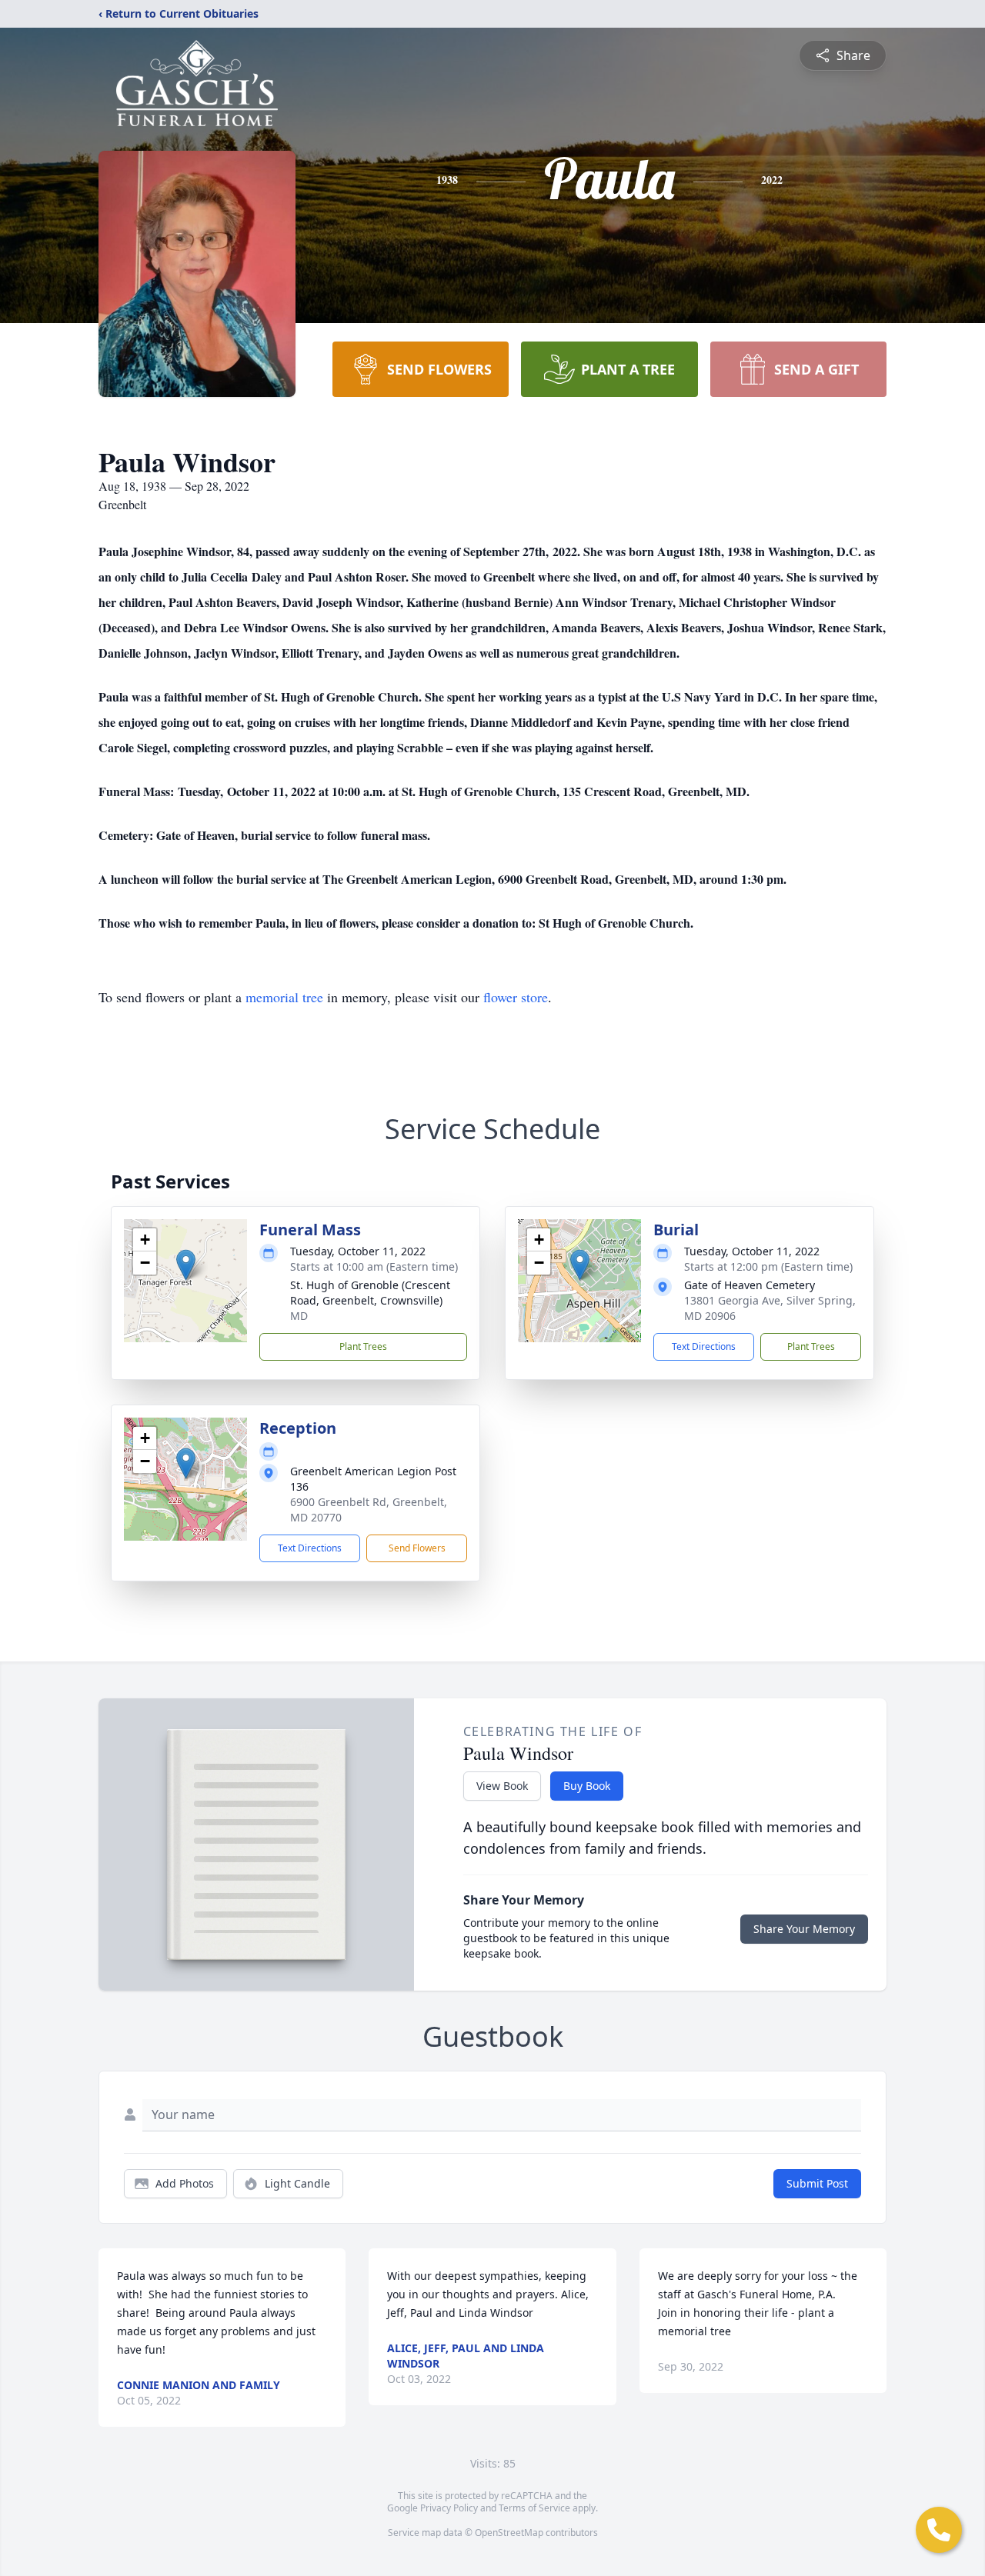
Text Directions (704, 1346)
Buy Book (587, 1786)
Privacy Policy (449, 2508)
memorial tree (284, 997)
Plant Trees (363, 1346)
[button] (186, 1265)
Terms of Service (534, 2508)
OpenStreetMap (509, 2533)
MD (299, 1316)
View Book (502, 1786)
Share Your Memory (804, 1929)
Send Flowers (417, 1548)
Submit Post (817, 2183)
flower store (516, 997)
